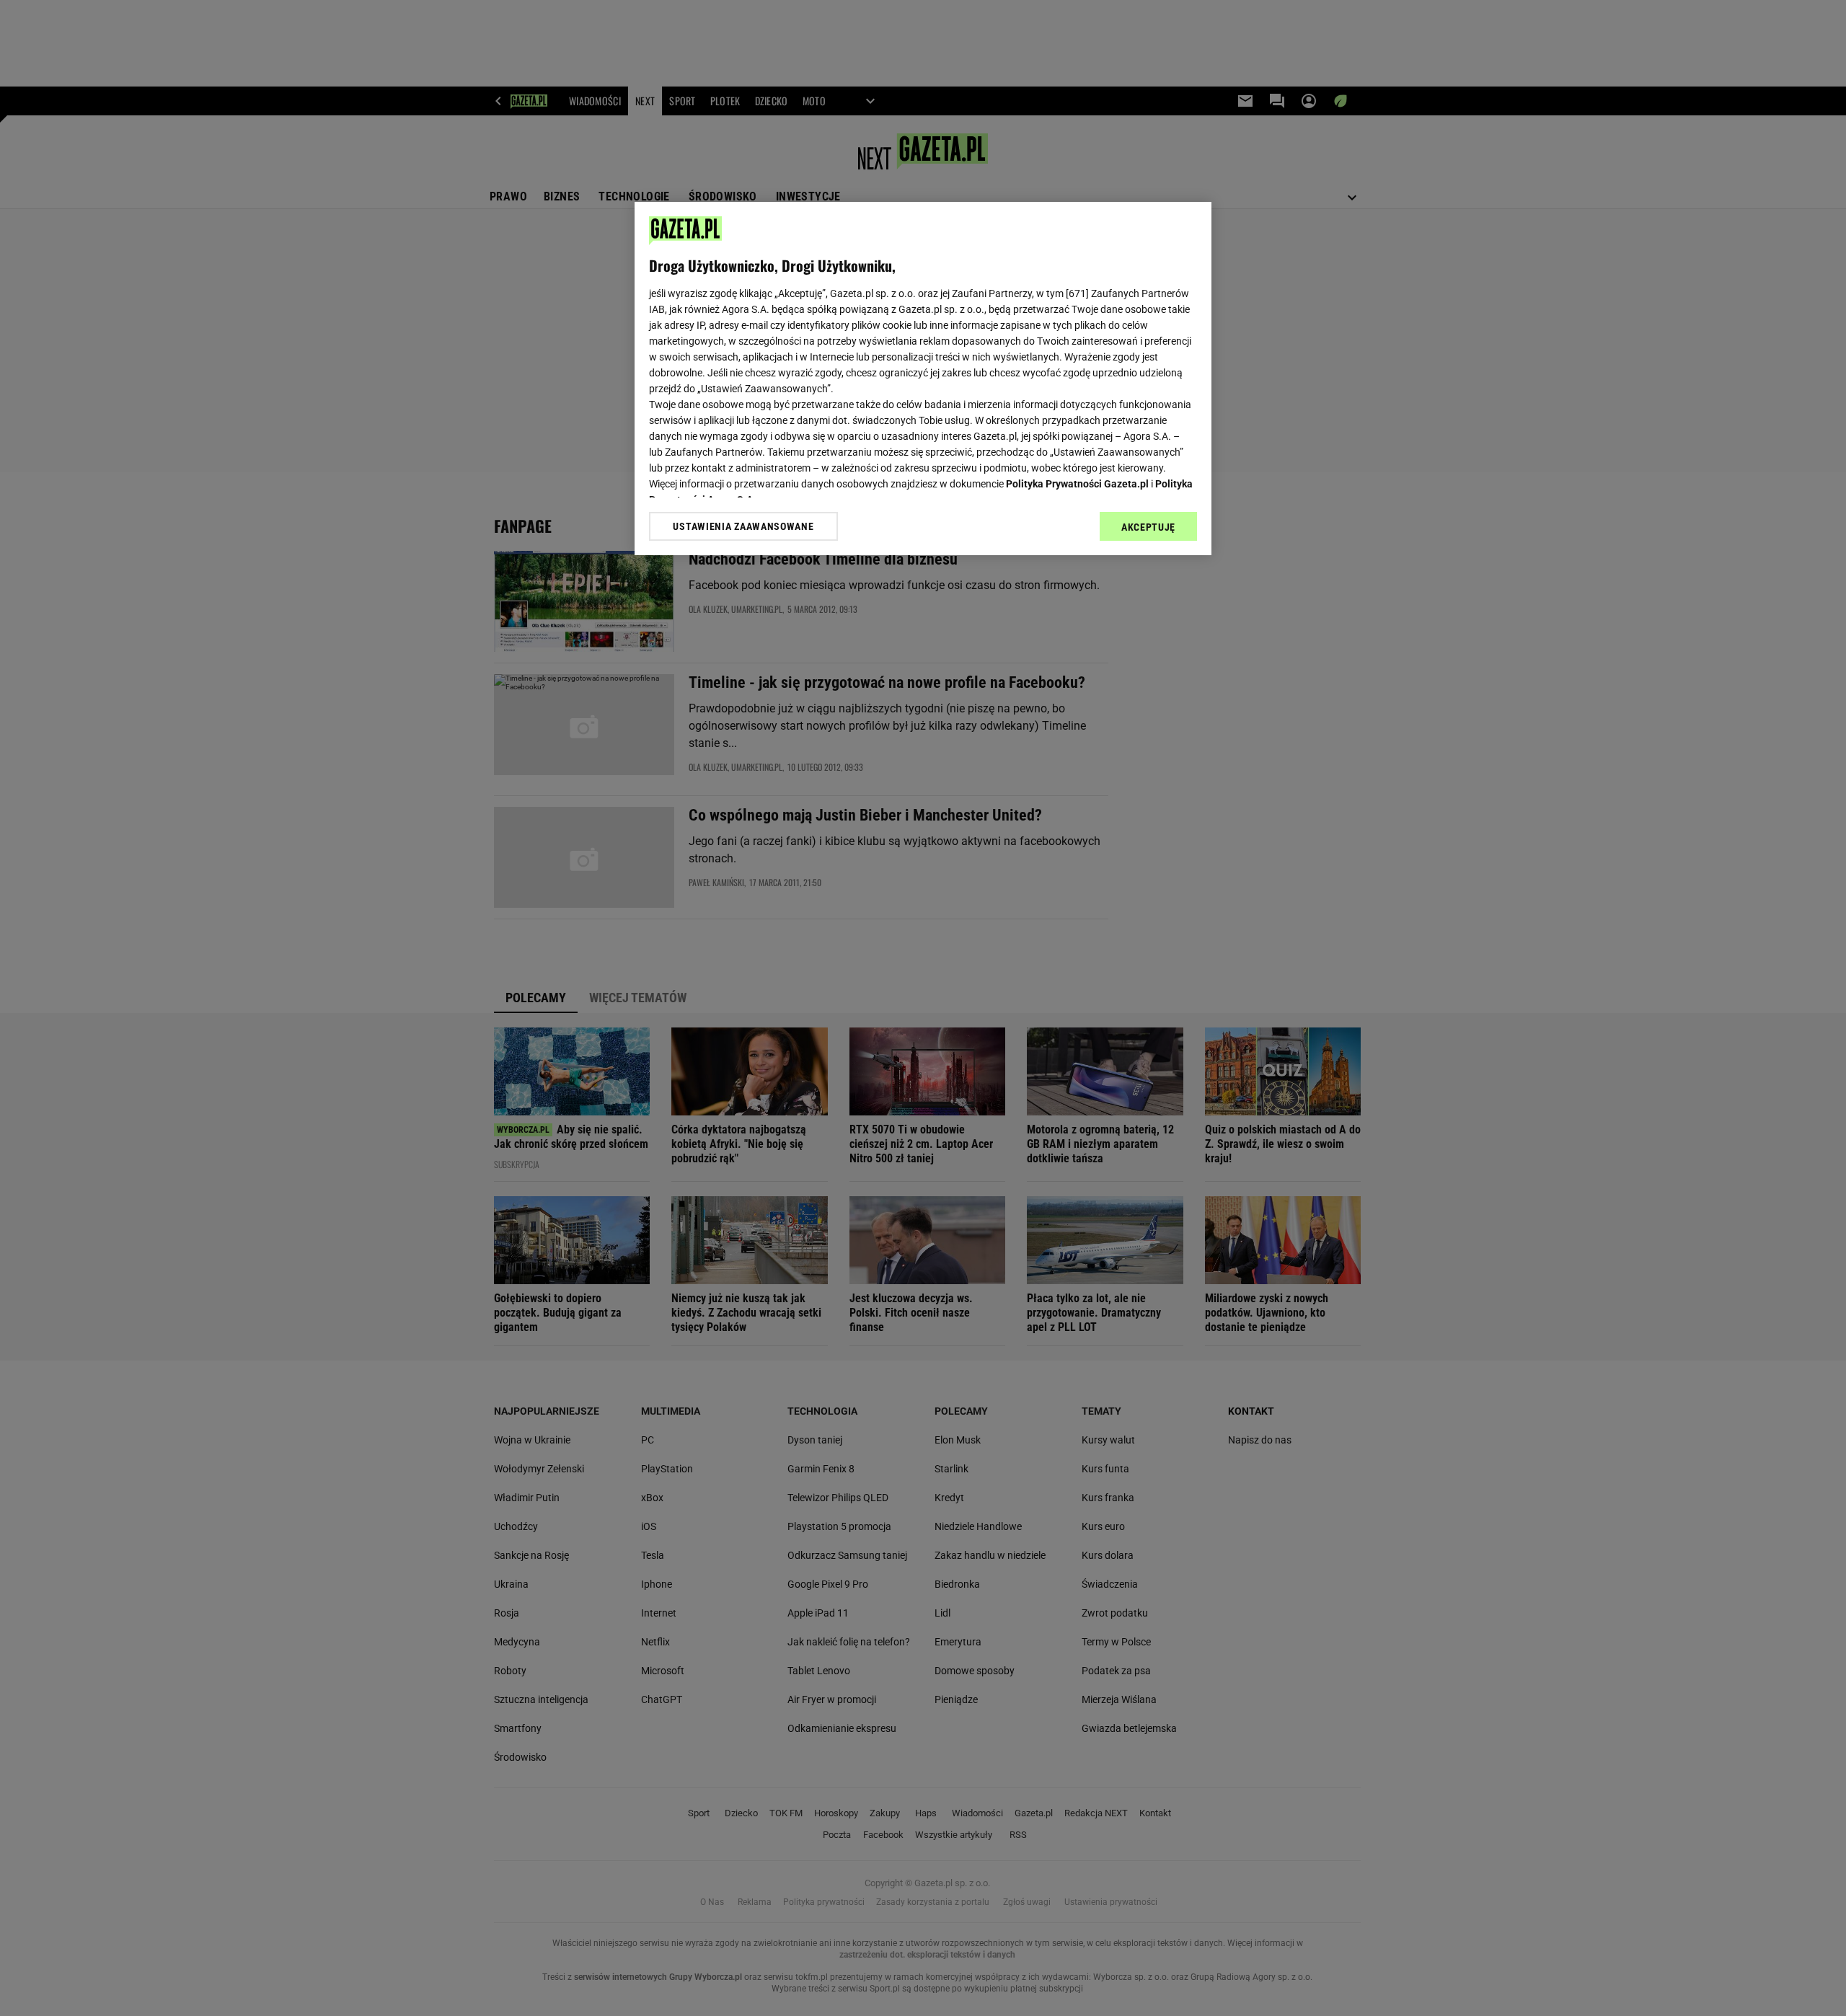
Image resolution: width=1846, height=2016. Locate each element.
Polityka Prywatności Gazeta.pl (1077, 484)
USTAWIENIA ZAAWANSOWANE (743, 526)
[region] (923, 379)
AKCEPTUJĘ (1148, 527)
